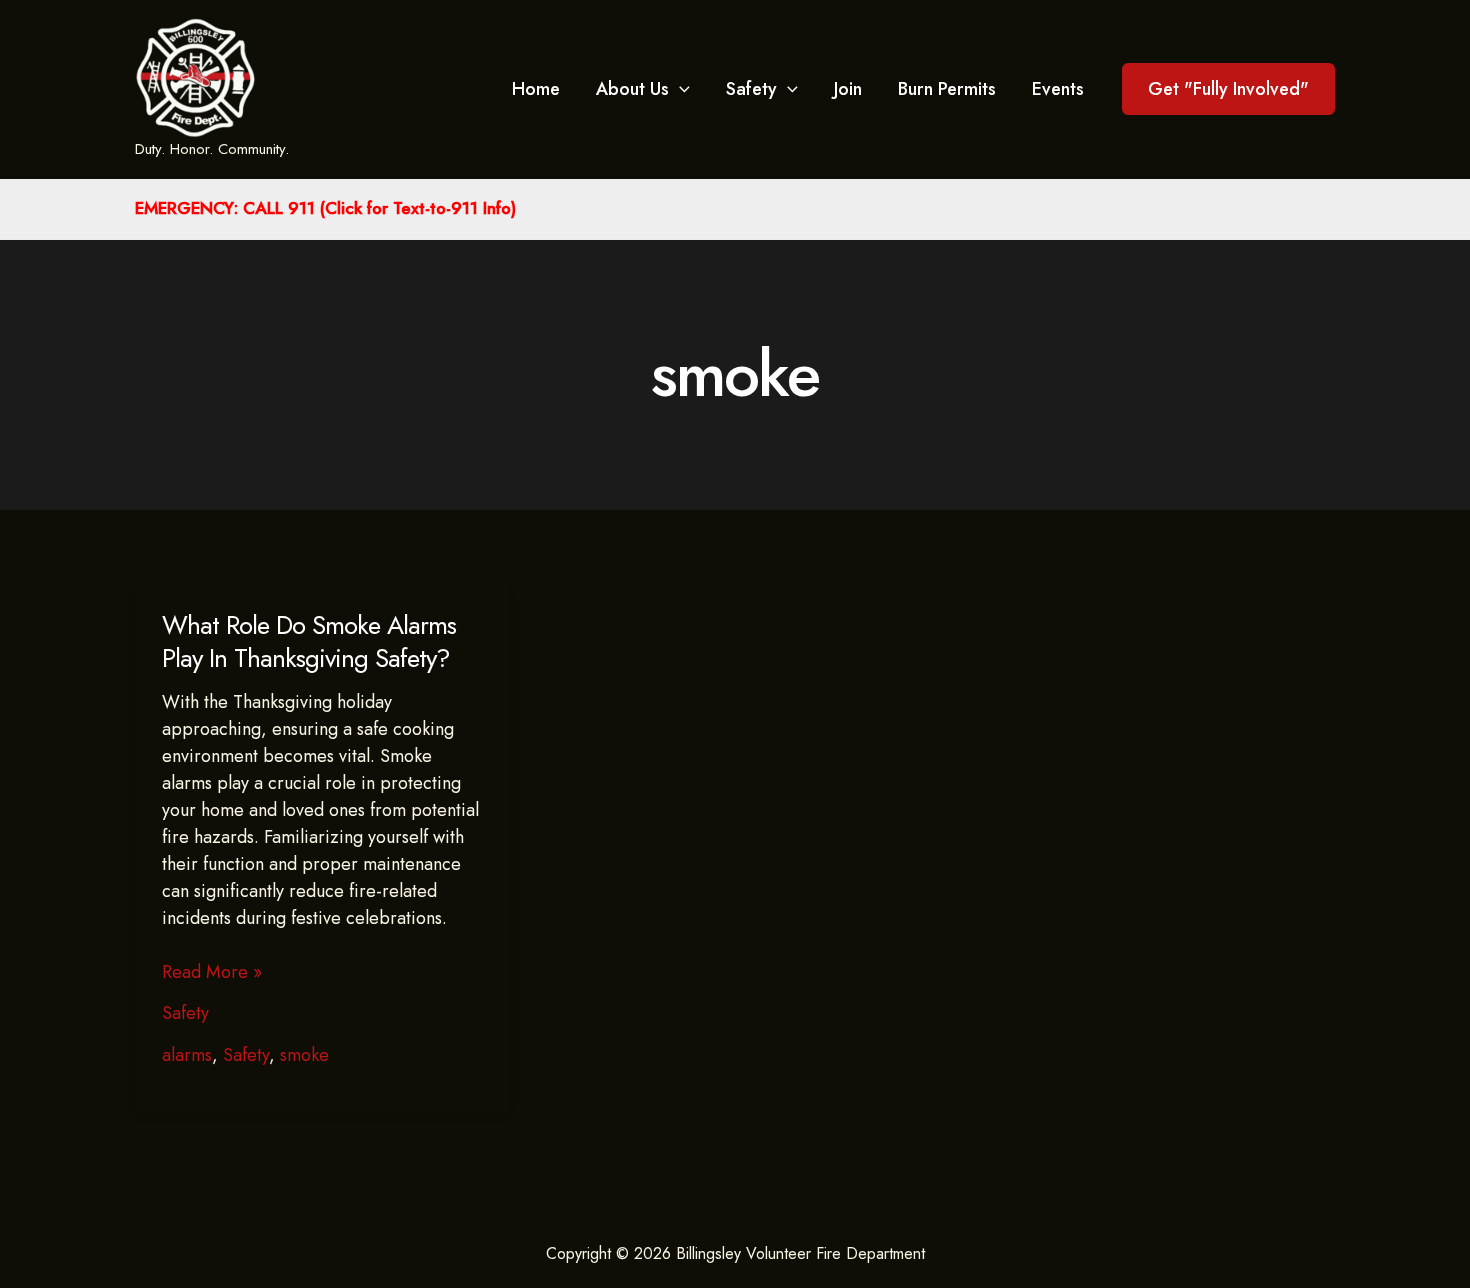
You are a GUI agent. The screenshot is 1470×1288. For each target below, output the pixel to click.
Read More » (212, 972)
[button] (1228, 89)
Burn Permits (947, 89)
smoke (304, 1055)
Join (848, 89)
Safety (751, 89)
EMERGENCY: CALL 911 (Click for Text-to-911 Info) (325, 208)
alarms (187, 1055)
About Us (632, 89)
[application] (679, 89)
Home (536, 89)
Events (1058, 89)
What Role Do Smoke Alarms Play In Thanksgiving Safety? (309, 642)
